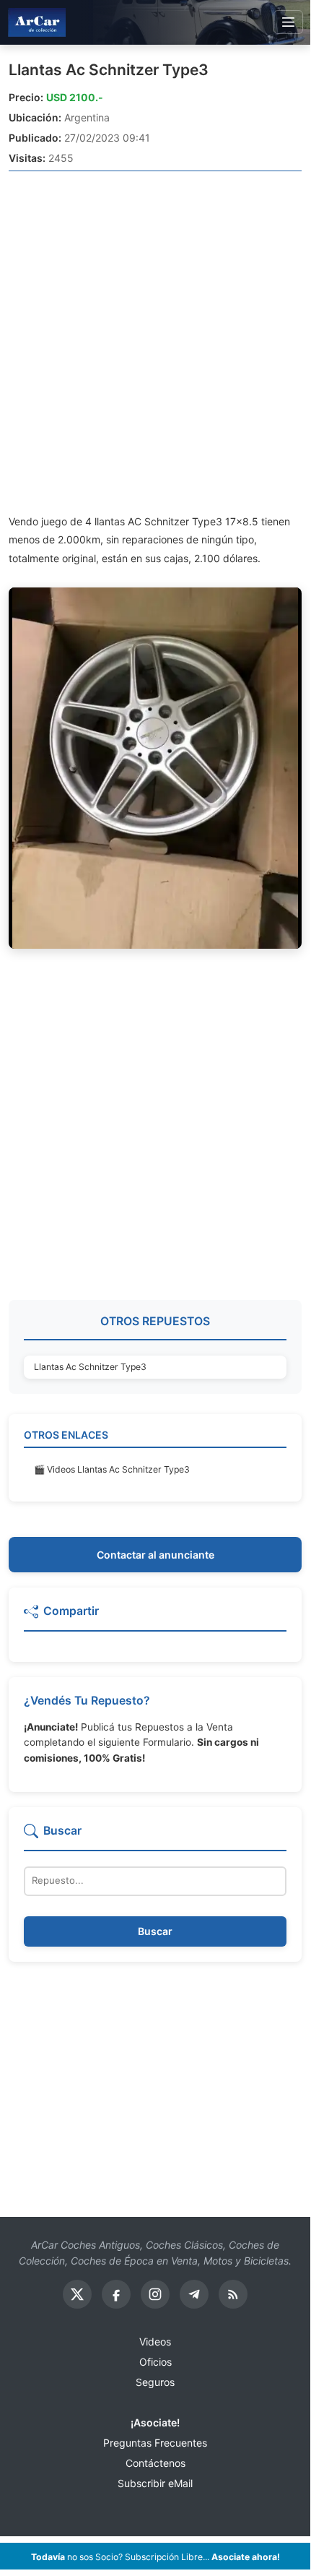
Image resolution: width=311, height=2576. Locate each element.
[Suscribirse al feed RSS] (233, 2294)
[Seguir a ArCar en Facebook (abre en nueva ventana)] (116, 2294)
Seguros (155, 2382)
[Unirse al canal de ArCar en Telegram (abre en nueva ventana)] (194, 2294)
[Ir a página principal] (37, 22)
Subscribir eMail (155, 2483)
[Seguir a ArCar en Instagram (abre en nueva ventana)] (155, 2294)
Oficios (155, 2362)
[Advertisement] (155, 342)
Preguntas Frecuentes (155, 2443)
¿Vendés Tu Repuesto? (87, 1701)
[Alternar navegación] (288, 22)
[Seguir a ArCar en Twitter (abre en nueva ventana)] (77, 2294)
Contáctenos (155, 2463)
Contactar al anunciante (155, 1555)
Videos (155, 2342)
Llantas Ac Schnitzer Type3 (109, 70)
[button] (155, 1617)
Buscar (155, 1931)
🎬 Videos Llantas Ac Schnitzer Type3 (112, 1469)
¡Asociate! (155, 2422)
